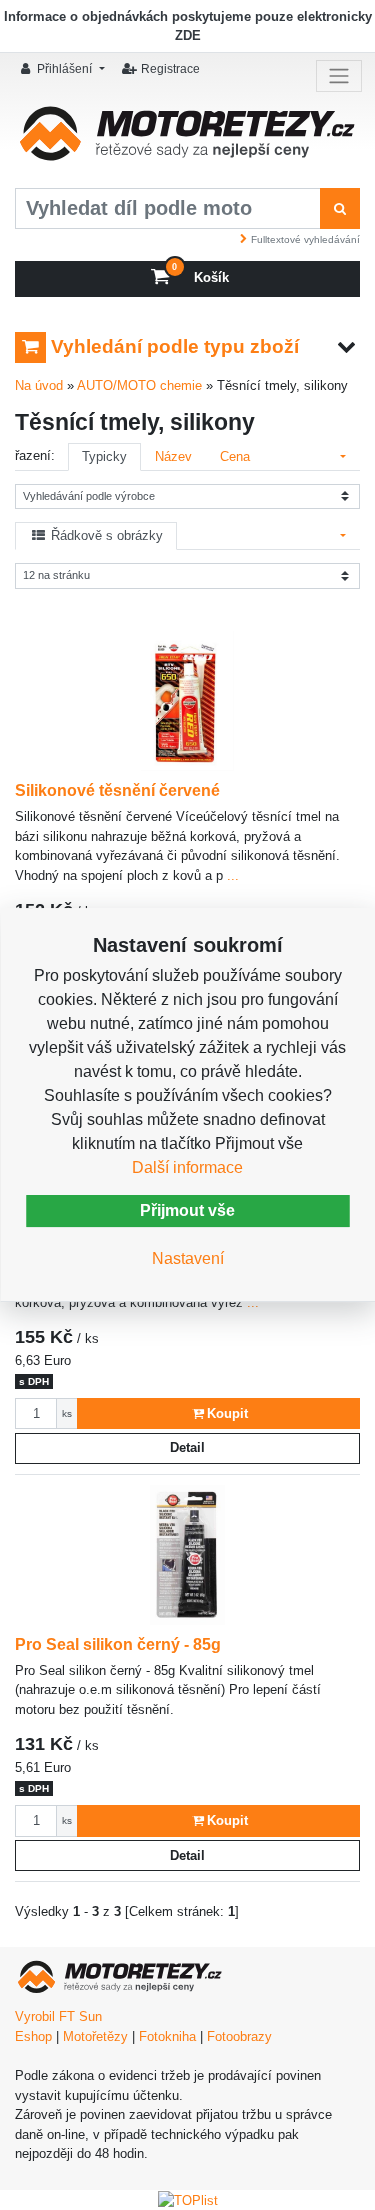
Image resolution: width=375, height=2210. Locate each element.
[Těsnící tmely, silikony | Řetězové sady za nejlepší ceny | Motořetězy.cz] (187, 140)
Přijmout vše (187, 1210)
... (231, 875)
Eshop (33, 2036)
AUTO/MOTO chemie (139, 385)
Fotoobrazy (239, 2036)
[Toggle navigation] (339, 76)
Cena (235, 456)
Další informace (187, 1167)
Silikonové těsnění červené (117, 790)
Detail (187, 1447)
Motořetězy (95, 2036)
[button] (65, 68)
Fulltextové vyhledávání (305, 239)
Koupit (227, 1413)
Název (173, 456)
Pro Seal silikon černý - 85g (118, 1644)
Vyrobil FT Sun (58, 2016)
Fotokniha (167, 2036)
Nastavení (188, 1258)
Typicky (104, 456)
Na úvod (39, 385)
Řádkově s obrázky (105, 535)
